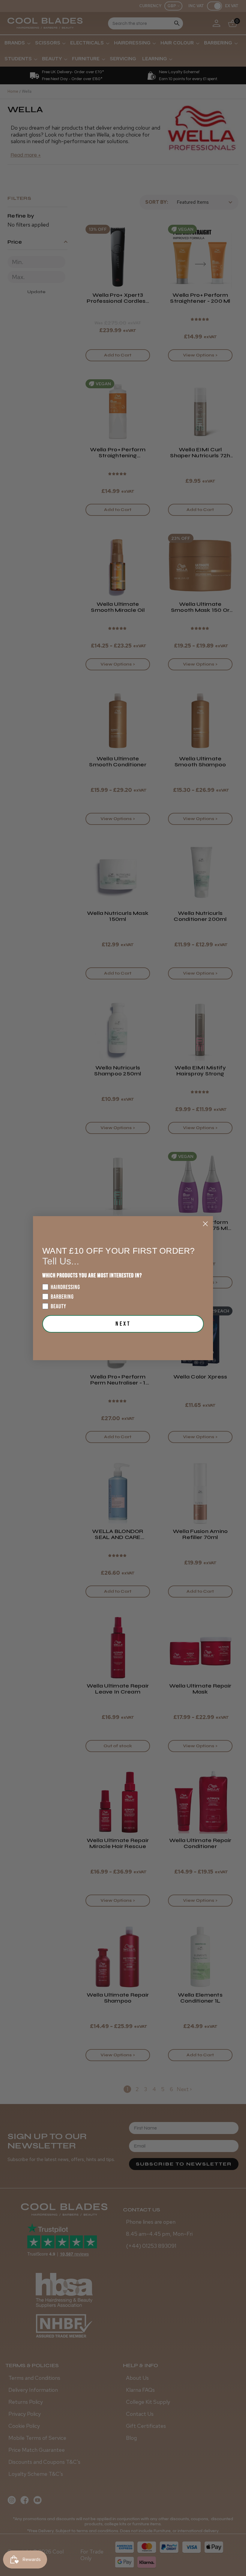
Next (123, 1324)
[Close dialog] (205, 1224)
